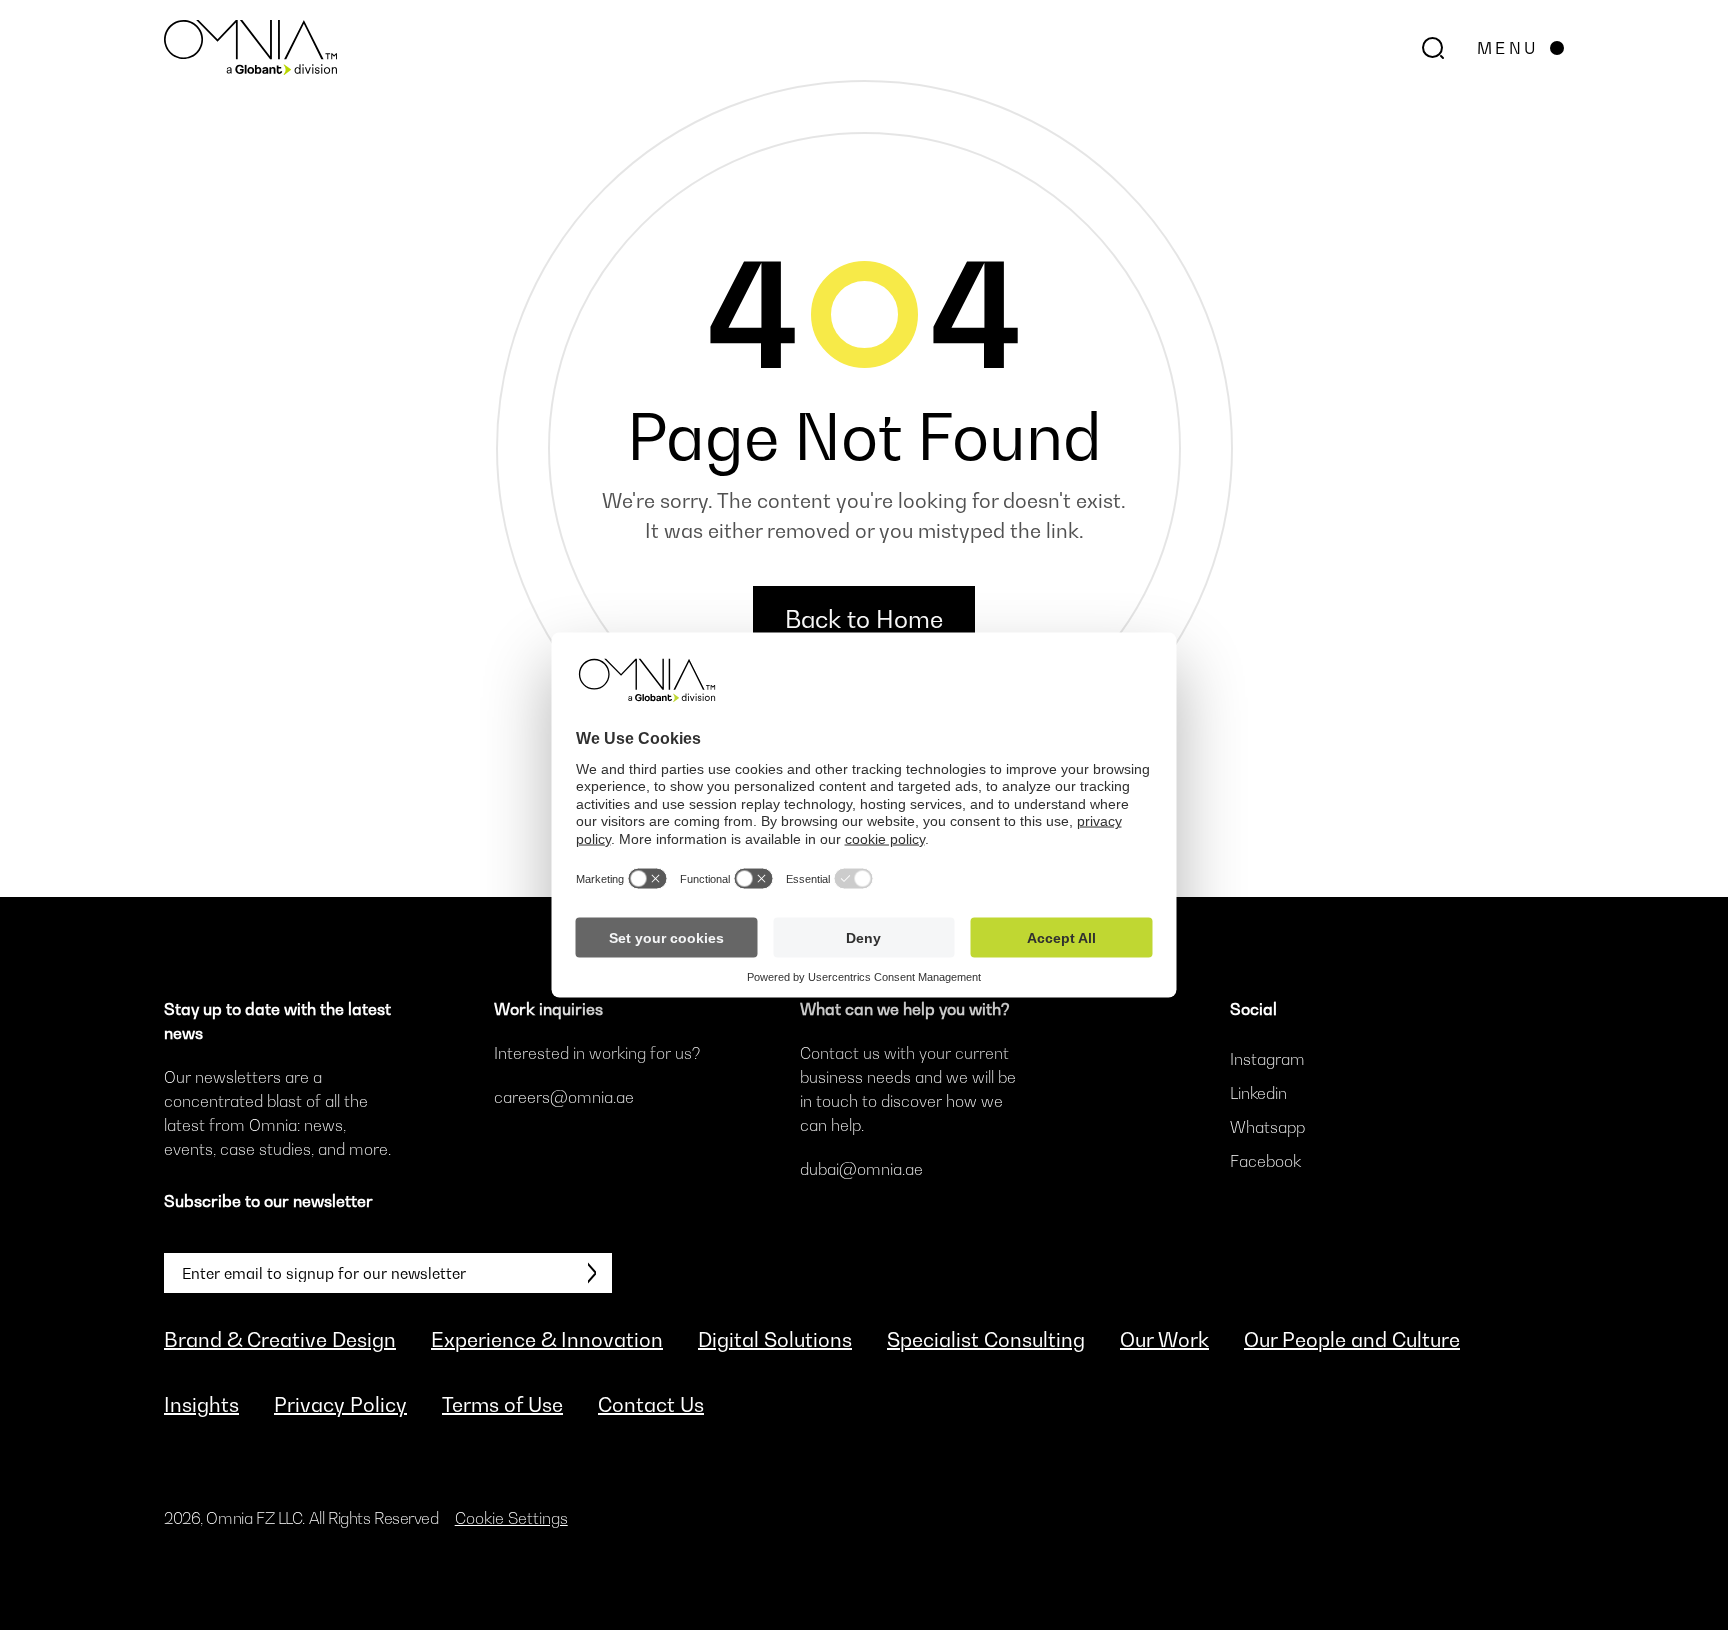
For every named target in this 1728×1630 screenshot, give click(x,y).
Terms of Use (502, 1405)
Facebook (1265, 1161)
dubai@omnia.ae (861, 1169)
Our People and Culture (1352, 1340)
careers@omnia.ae (564, 1097)
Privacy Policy (340, 1405)
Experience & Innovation (547, 1340)
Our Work (1164, 1340)
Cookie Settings (511, 1518)
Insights (201, 1405)
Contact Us (651, 1405)
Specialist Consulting (986, 1340)
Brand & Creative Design (280, 1340)
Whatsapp (1267, 1127)
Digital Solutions (775, 1340)
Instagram (1267, 1059)
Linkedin (1258, 1093)
